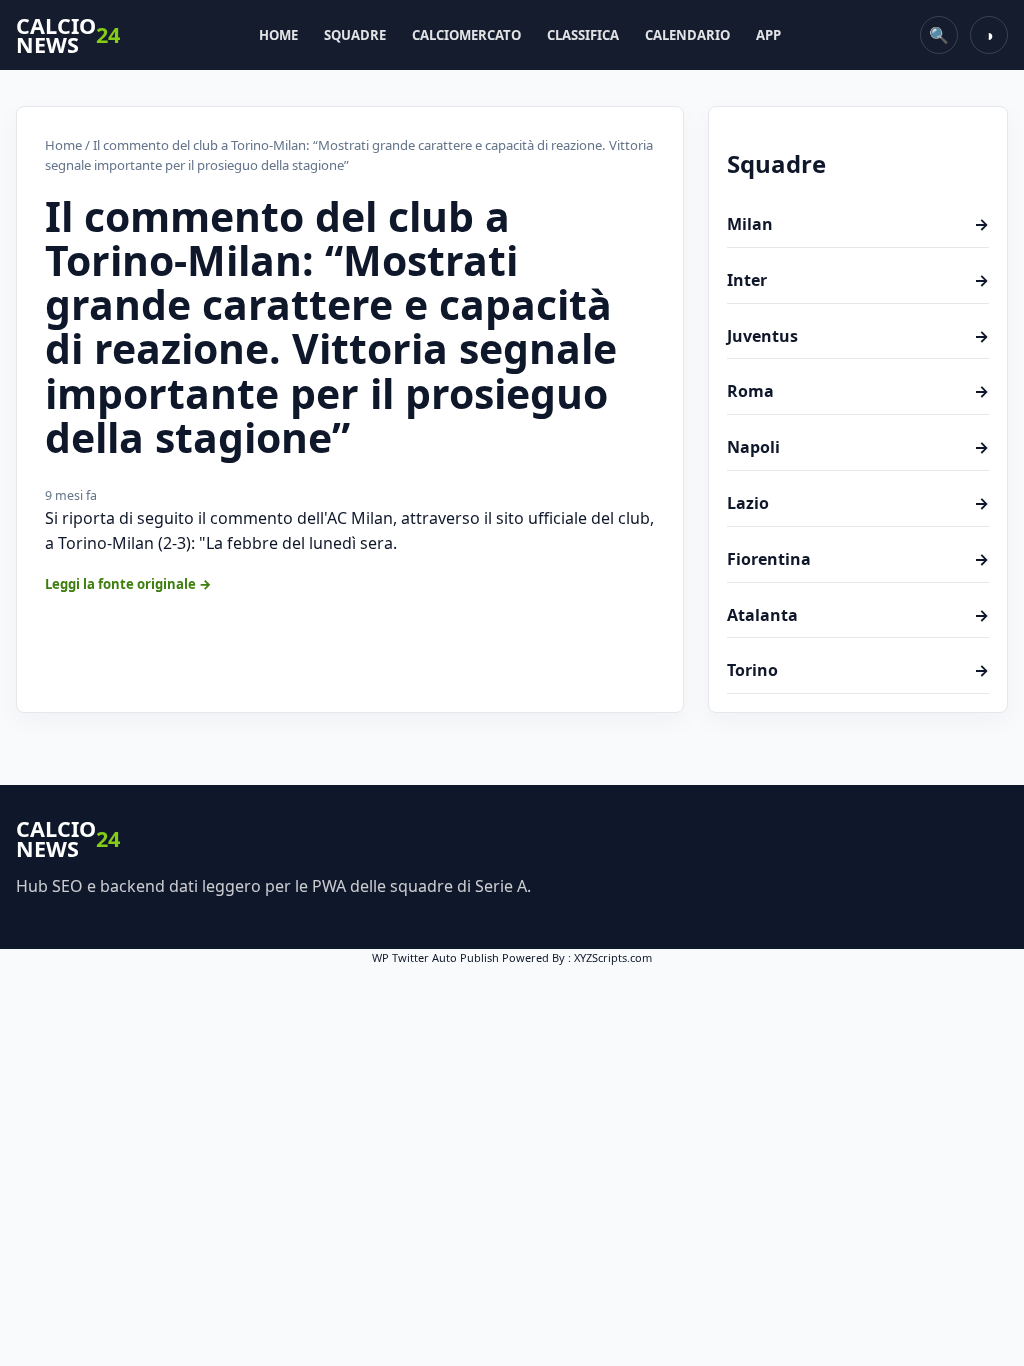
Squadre (355, 35)
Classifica (583, 35)
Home (278, 35)
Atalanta (858, 615)
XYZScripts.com (613, 957)
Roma (858, 391)
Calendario (687, 35)
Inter (858, 280)
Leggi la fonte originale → (128, 584)
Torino (858, 670)
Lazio (858, 503)
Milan (858, 224)
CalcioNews (68, 35)
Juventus (858, 336)
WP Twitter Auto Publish (435, 957)
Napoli (858, 447)
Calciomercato (466, 35)
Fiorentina (858, 559)
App (768, 35)
